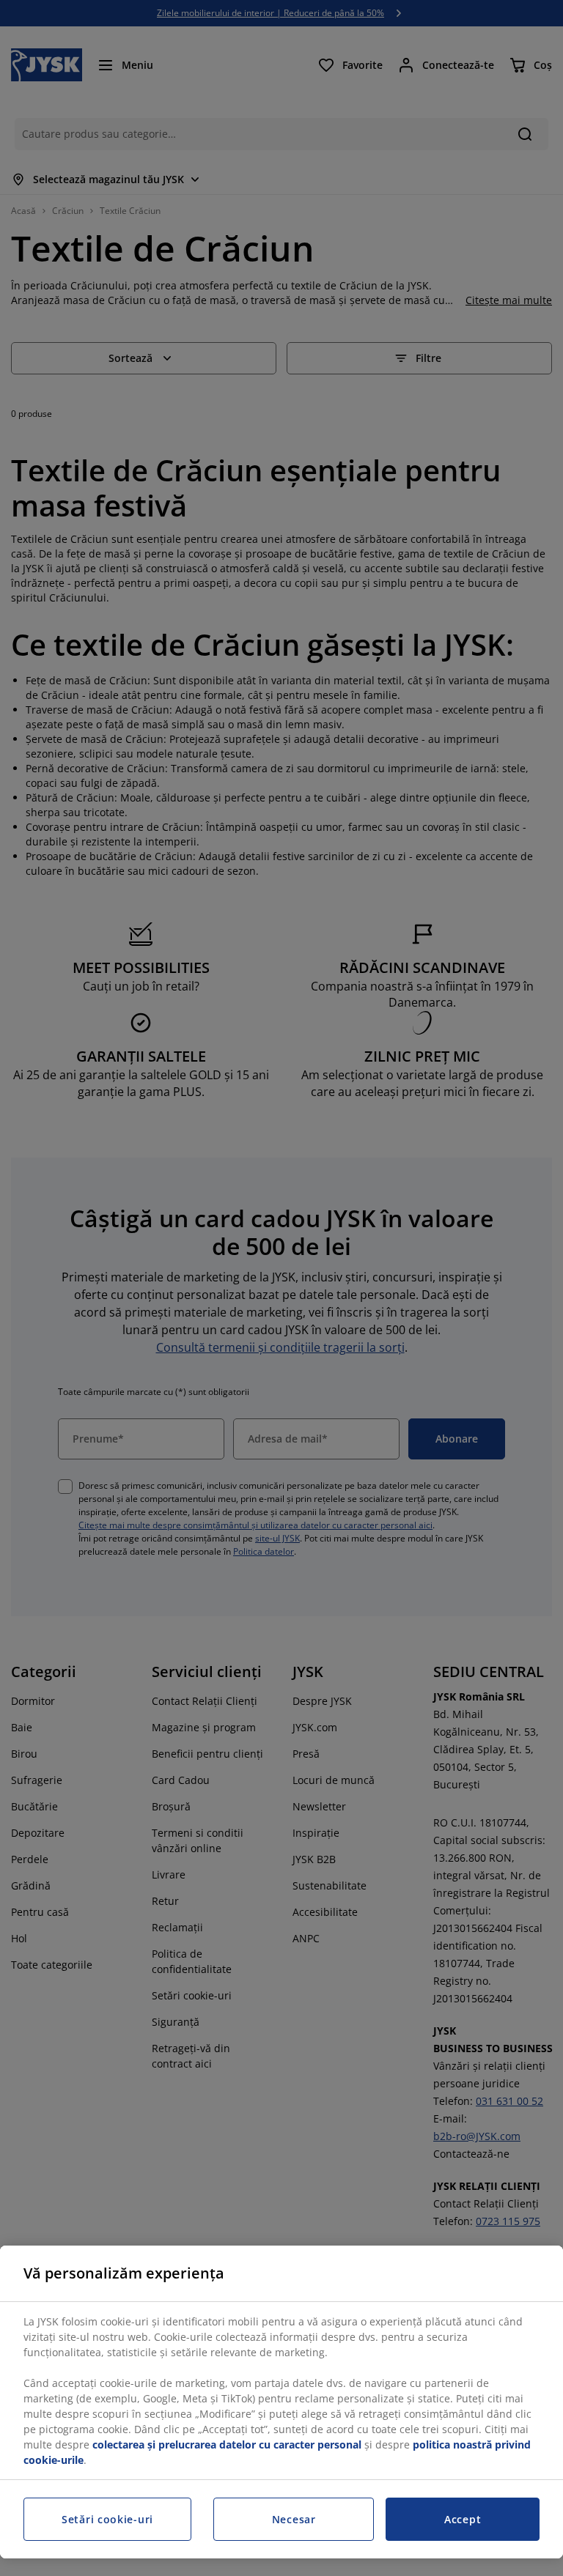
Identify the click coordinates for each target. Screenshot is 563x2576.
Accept (463, 2519)
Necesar (294, 2519)
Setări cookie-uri (107, 2519)
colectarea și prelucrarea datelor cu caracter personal (227, 2444)
